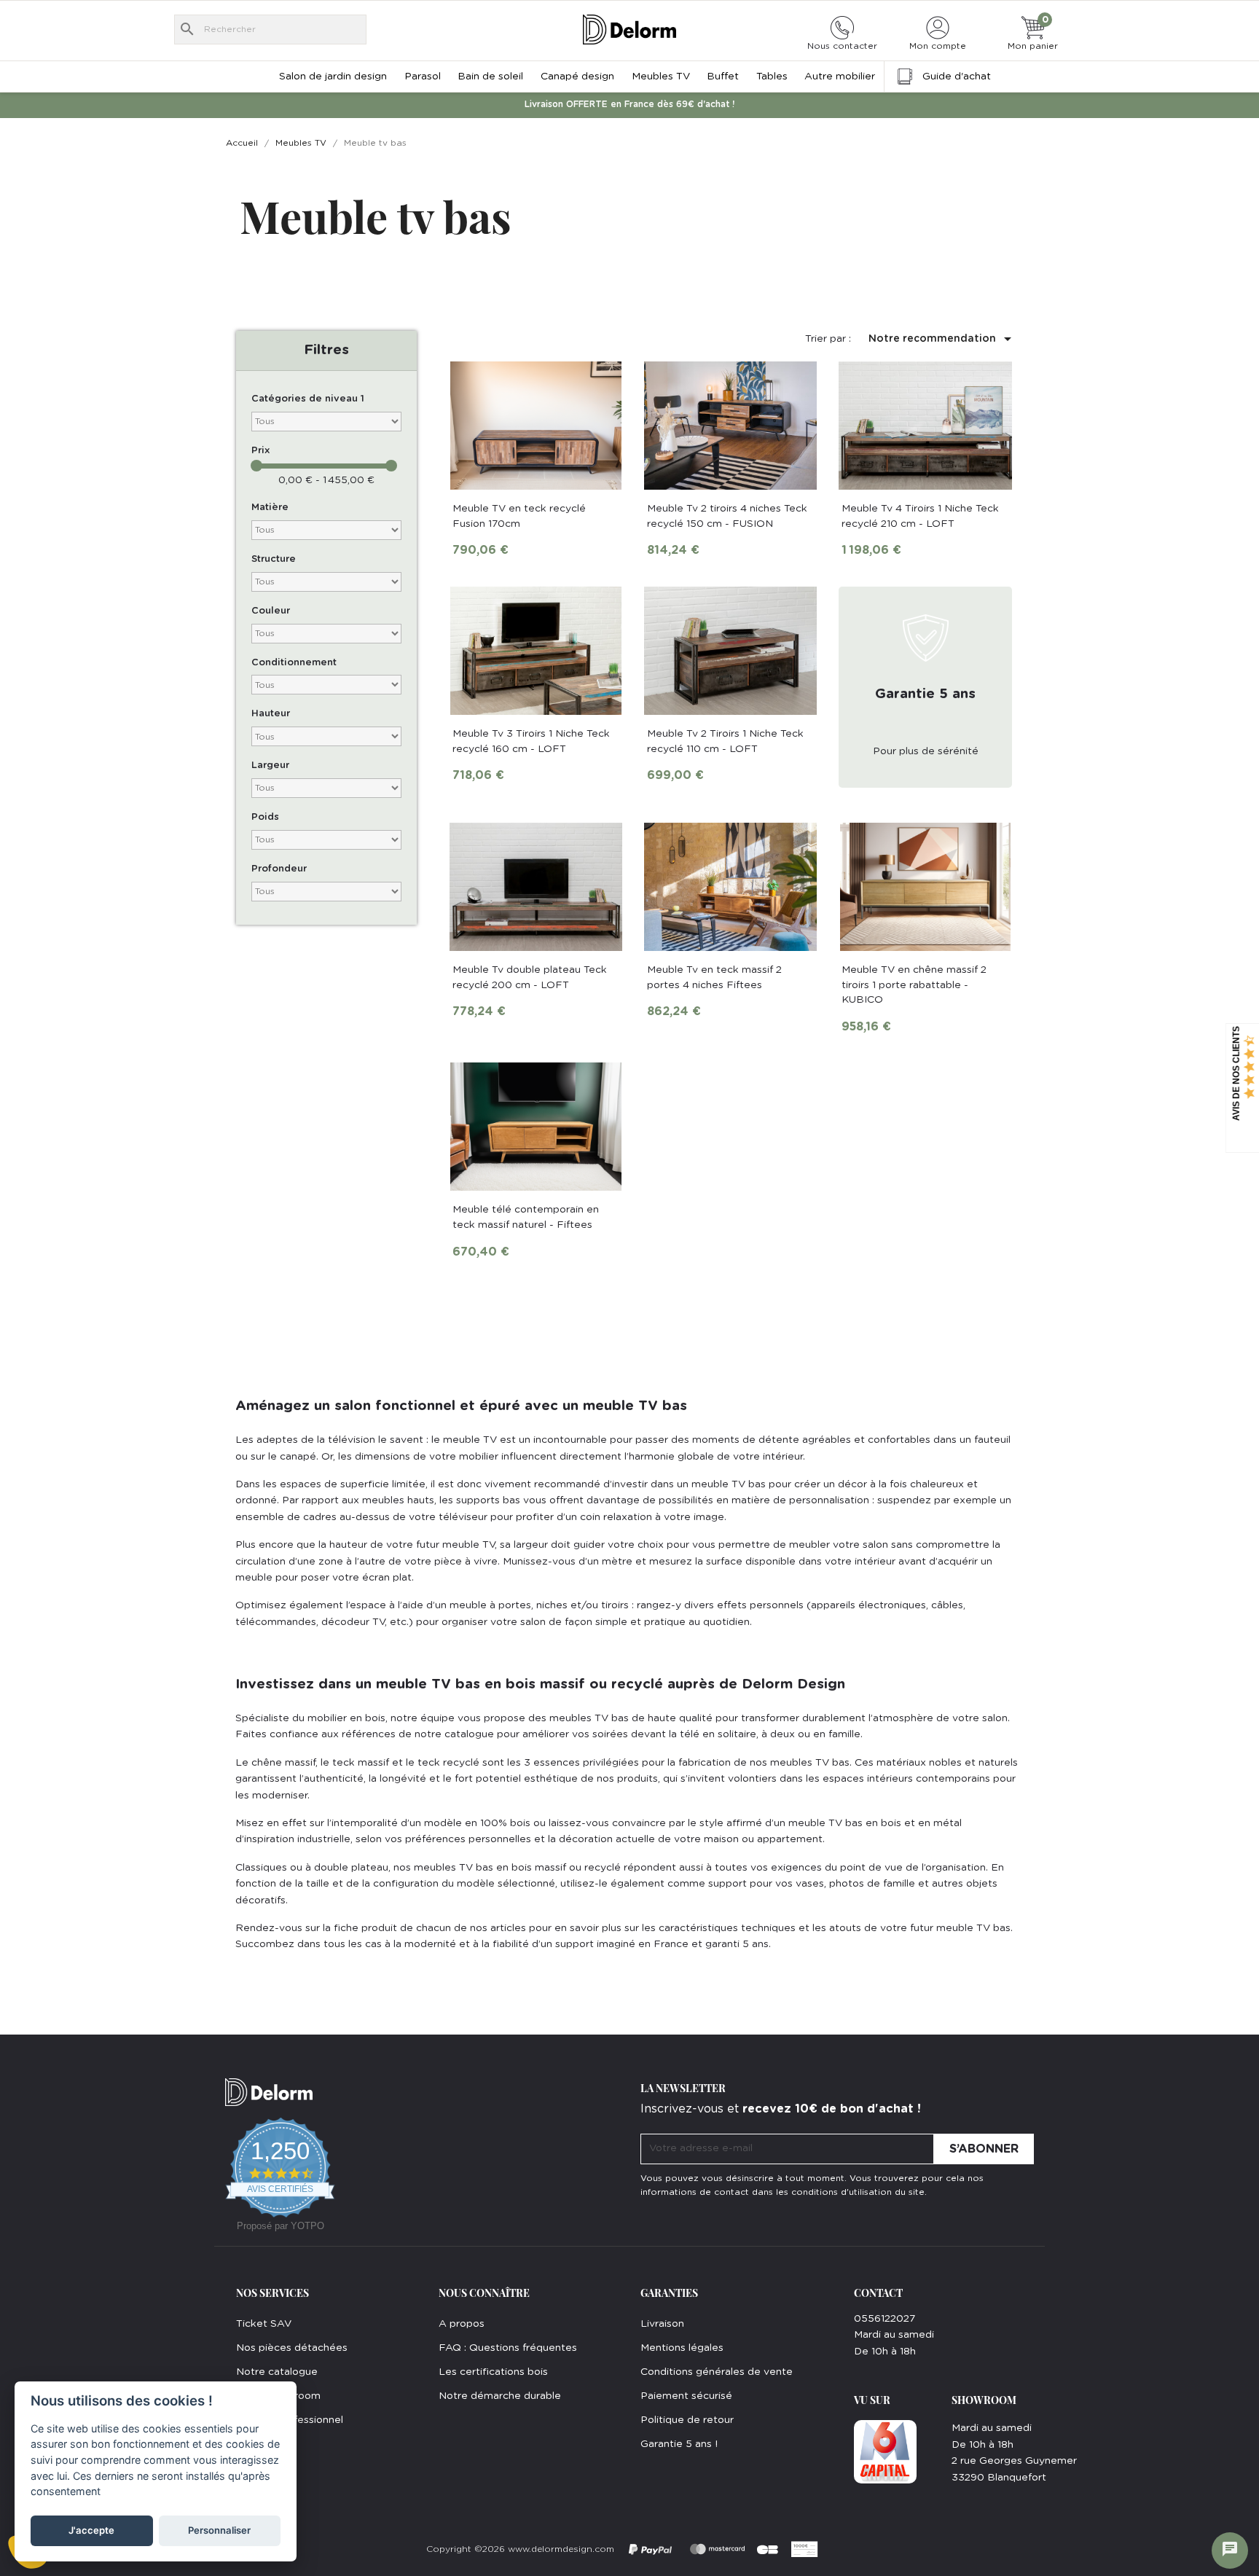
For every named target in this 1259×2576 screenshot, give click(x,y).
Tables (772, 77)
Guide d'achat (957, 77)
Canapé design (577, 77)
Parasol (423, 77)
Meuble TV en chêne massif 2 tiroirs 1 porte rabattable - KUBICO (914, 985)
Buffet (723, 77)
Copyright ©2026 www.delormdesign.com (520, 2549)
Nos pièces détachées (292, 2348)
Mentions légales (682, 2348)
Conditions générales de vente (717, 2372)
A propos (462, 2324)
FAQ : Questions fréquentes (508, 2348)
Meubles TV (661, 77)
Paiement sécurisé (686, 2396)
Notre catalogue (277, 2372)
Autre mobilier (840, 77)
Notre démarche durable (500, 2396)
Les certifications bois (493, 2372)
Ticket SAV (264, 2324)
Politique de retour (687, 2420)
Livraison (662, 2324)
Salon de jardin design (333, 77)
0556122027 (885, 2319)
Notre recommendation (942, 339)
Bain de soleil (490, 77)
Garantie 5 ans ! (679, 2444)
